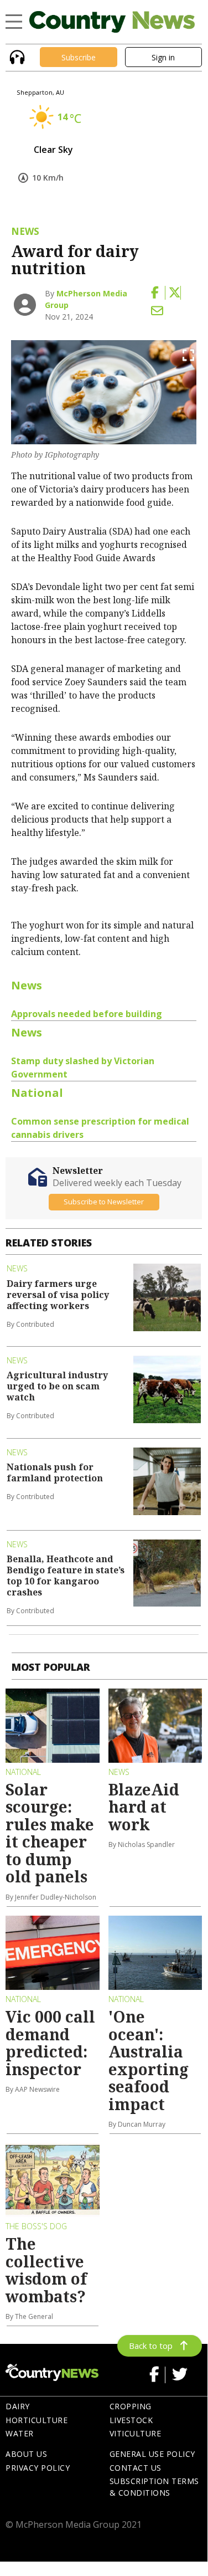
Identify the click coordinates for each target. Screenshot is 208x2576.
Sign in (163, 57)
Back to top (151, 2346)
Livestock (131, 2420)
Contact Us (136, 2468)
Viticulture (136, 2433)
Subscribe (79, 57)
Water (20, 2433)
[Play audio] (16, 56)
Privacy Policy (38, 2468)
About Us (26, 2454)
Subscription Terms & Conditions (154, 2487)
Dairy (18, 2406)
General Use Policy (152, 2454)
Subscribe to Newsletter (104, 1202)
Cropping (131, 2406)
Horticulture (37, 2420)
